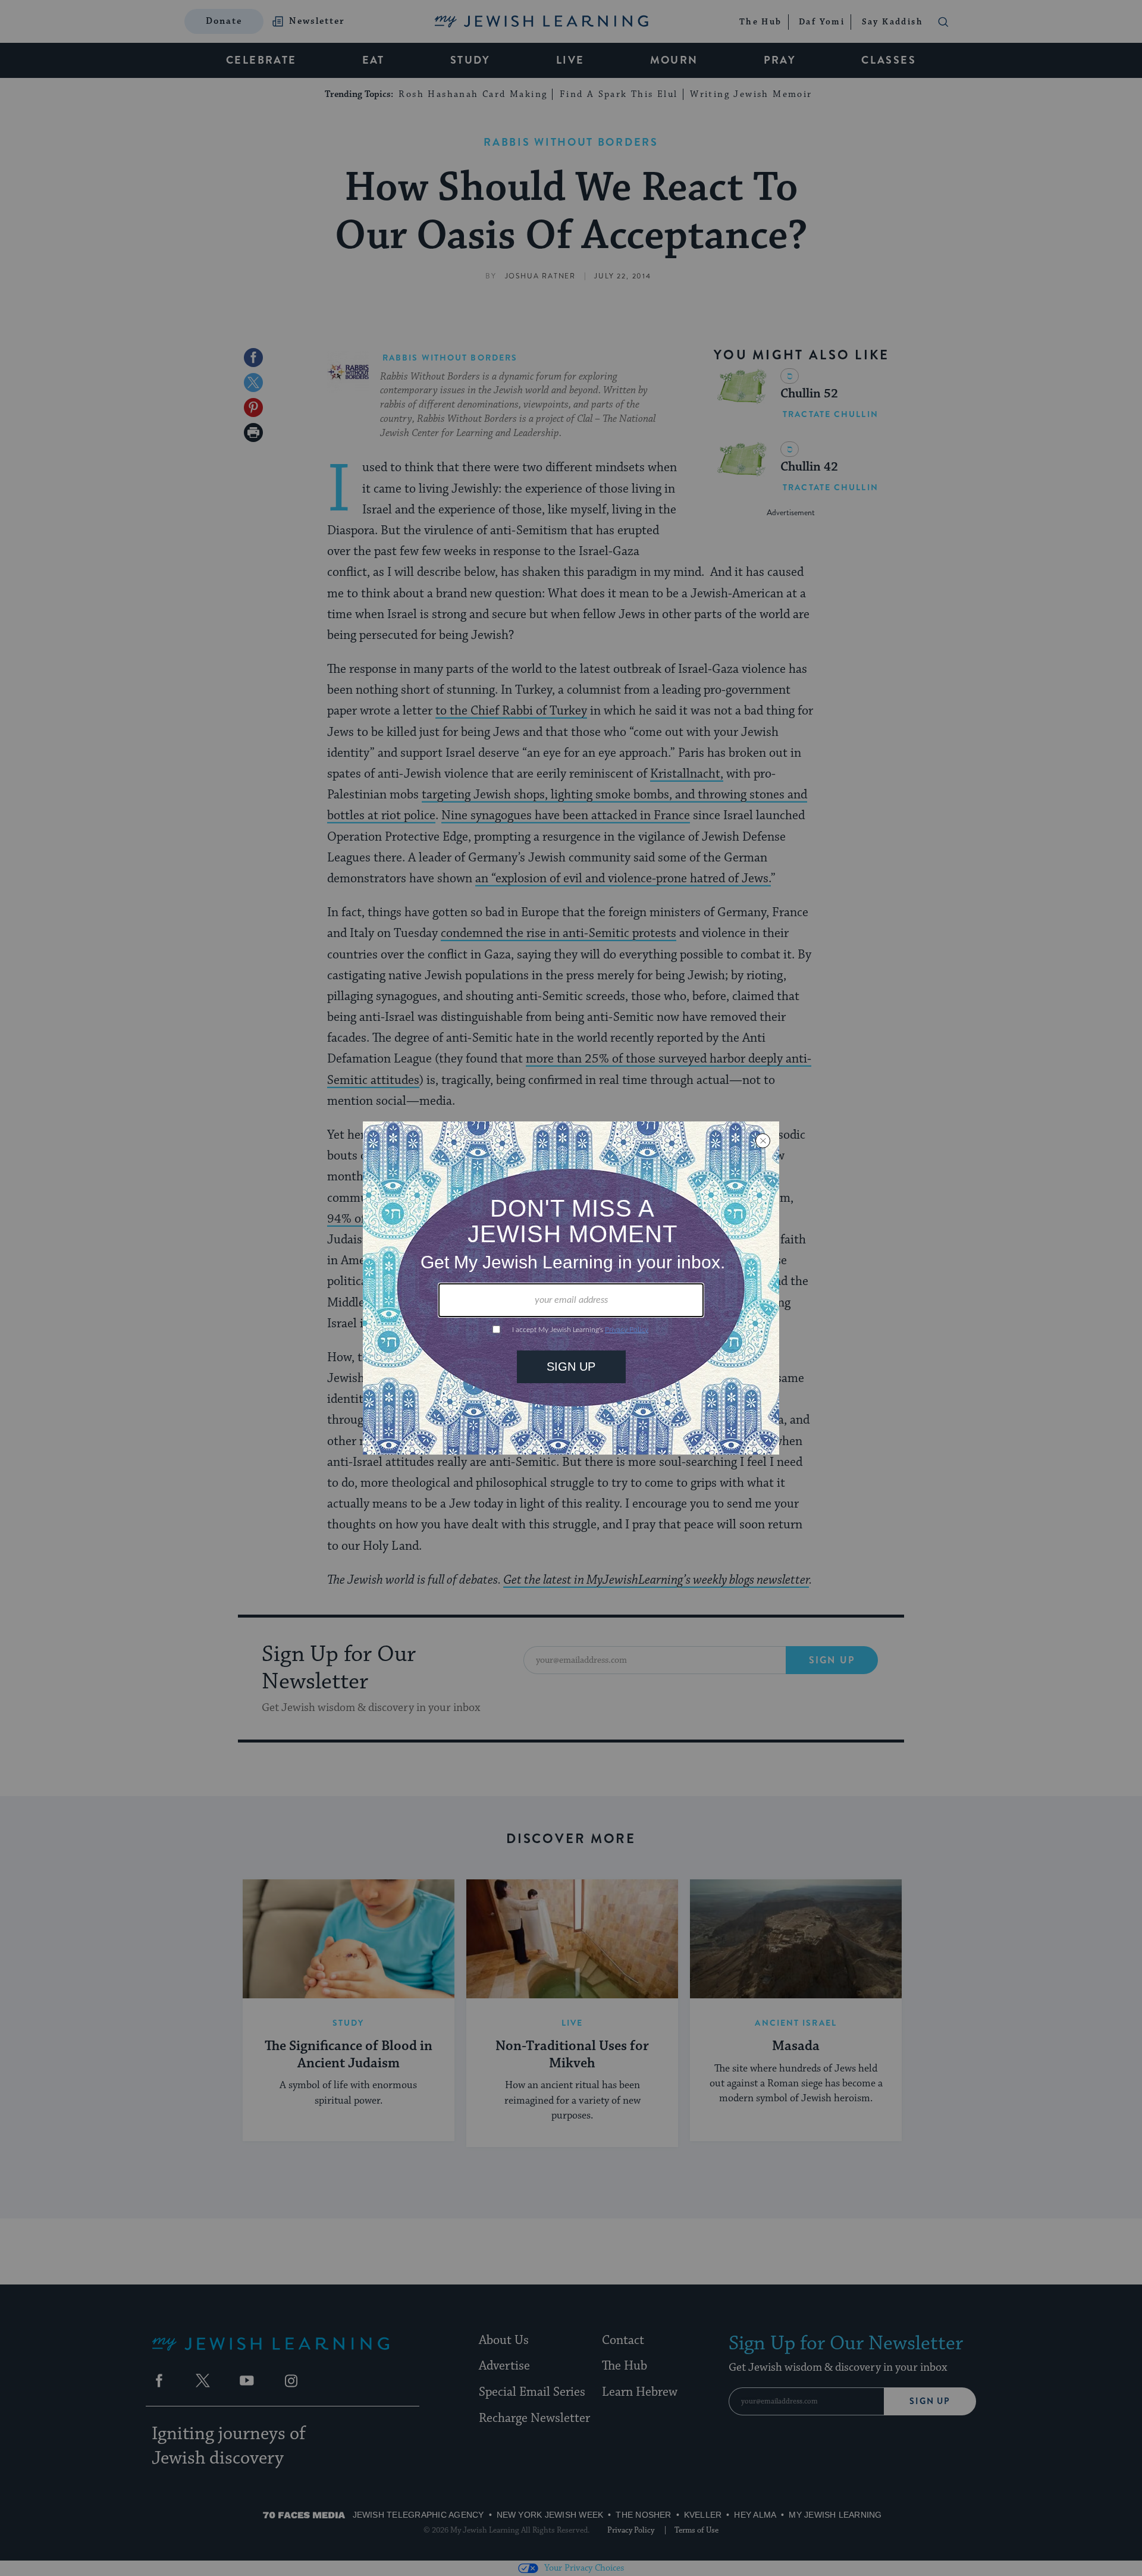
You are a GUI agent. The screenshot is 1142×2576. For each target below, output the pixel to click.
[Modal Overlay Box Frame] (571, 1288)
